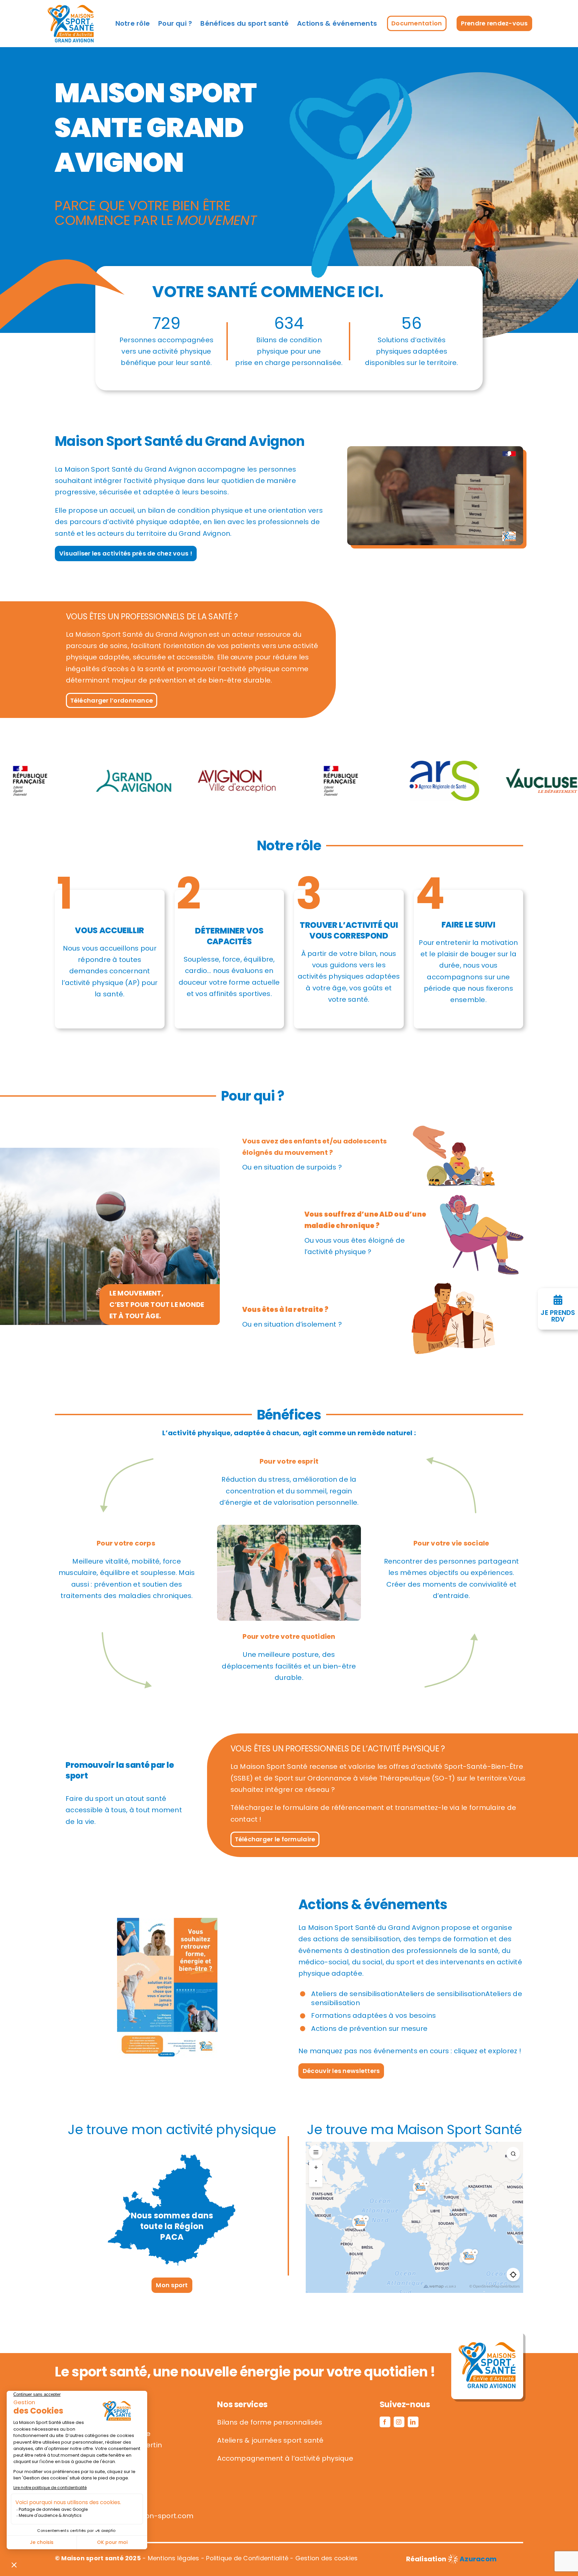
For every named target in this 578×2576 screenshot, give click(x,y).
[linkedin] (413, 2422)
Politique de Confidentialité (247, 2558)
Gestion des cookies (327, 2558)
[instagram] (399, 2422)
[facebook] (385, 2422)
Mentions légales (174, 2558)
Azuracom (478, 2559)
